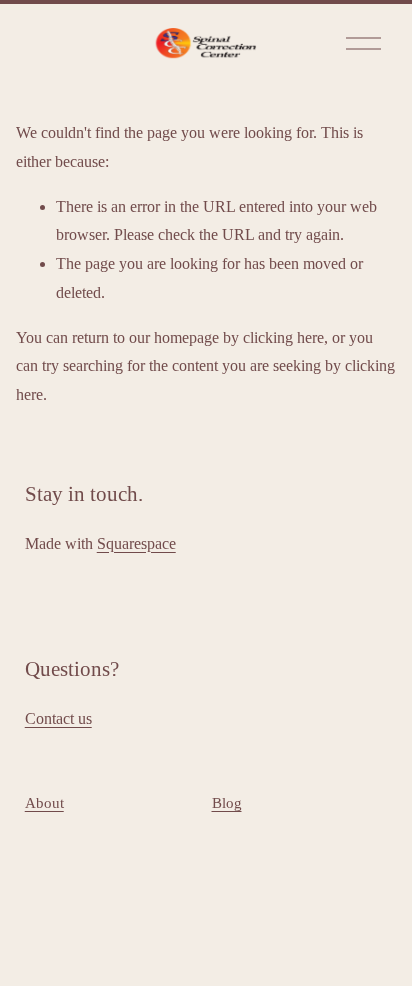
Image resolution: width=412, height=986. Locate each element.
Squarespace (136, 543)
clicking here (283, 337)
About (44, 803)
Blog (227, 803)
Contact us (58, 718)
